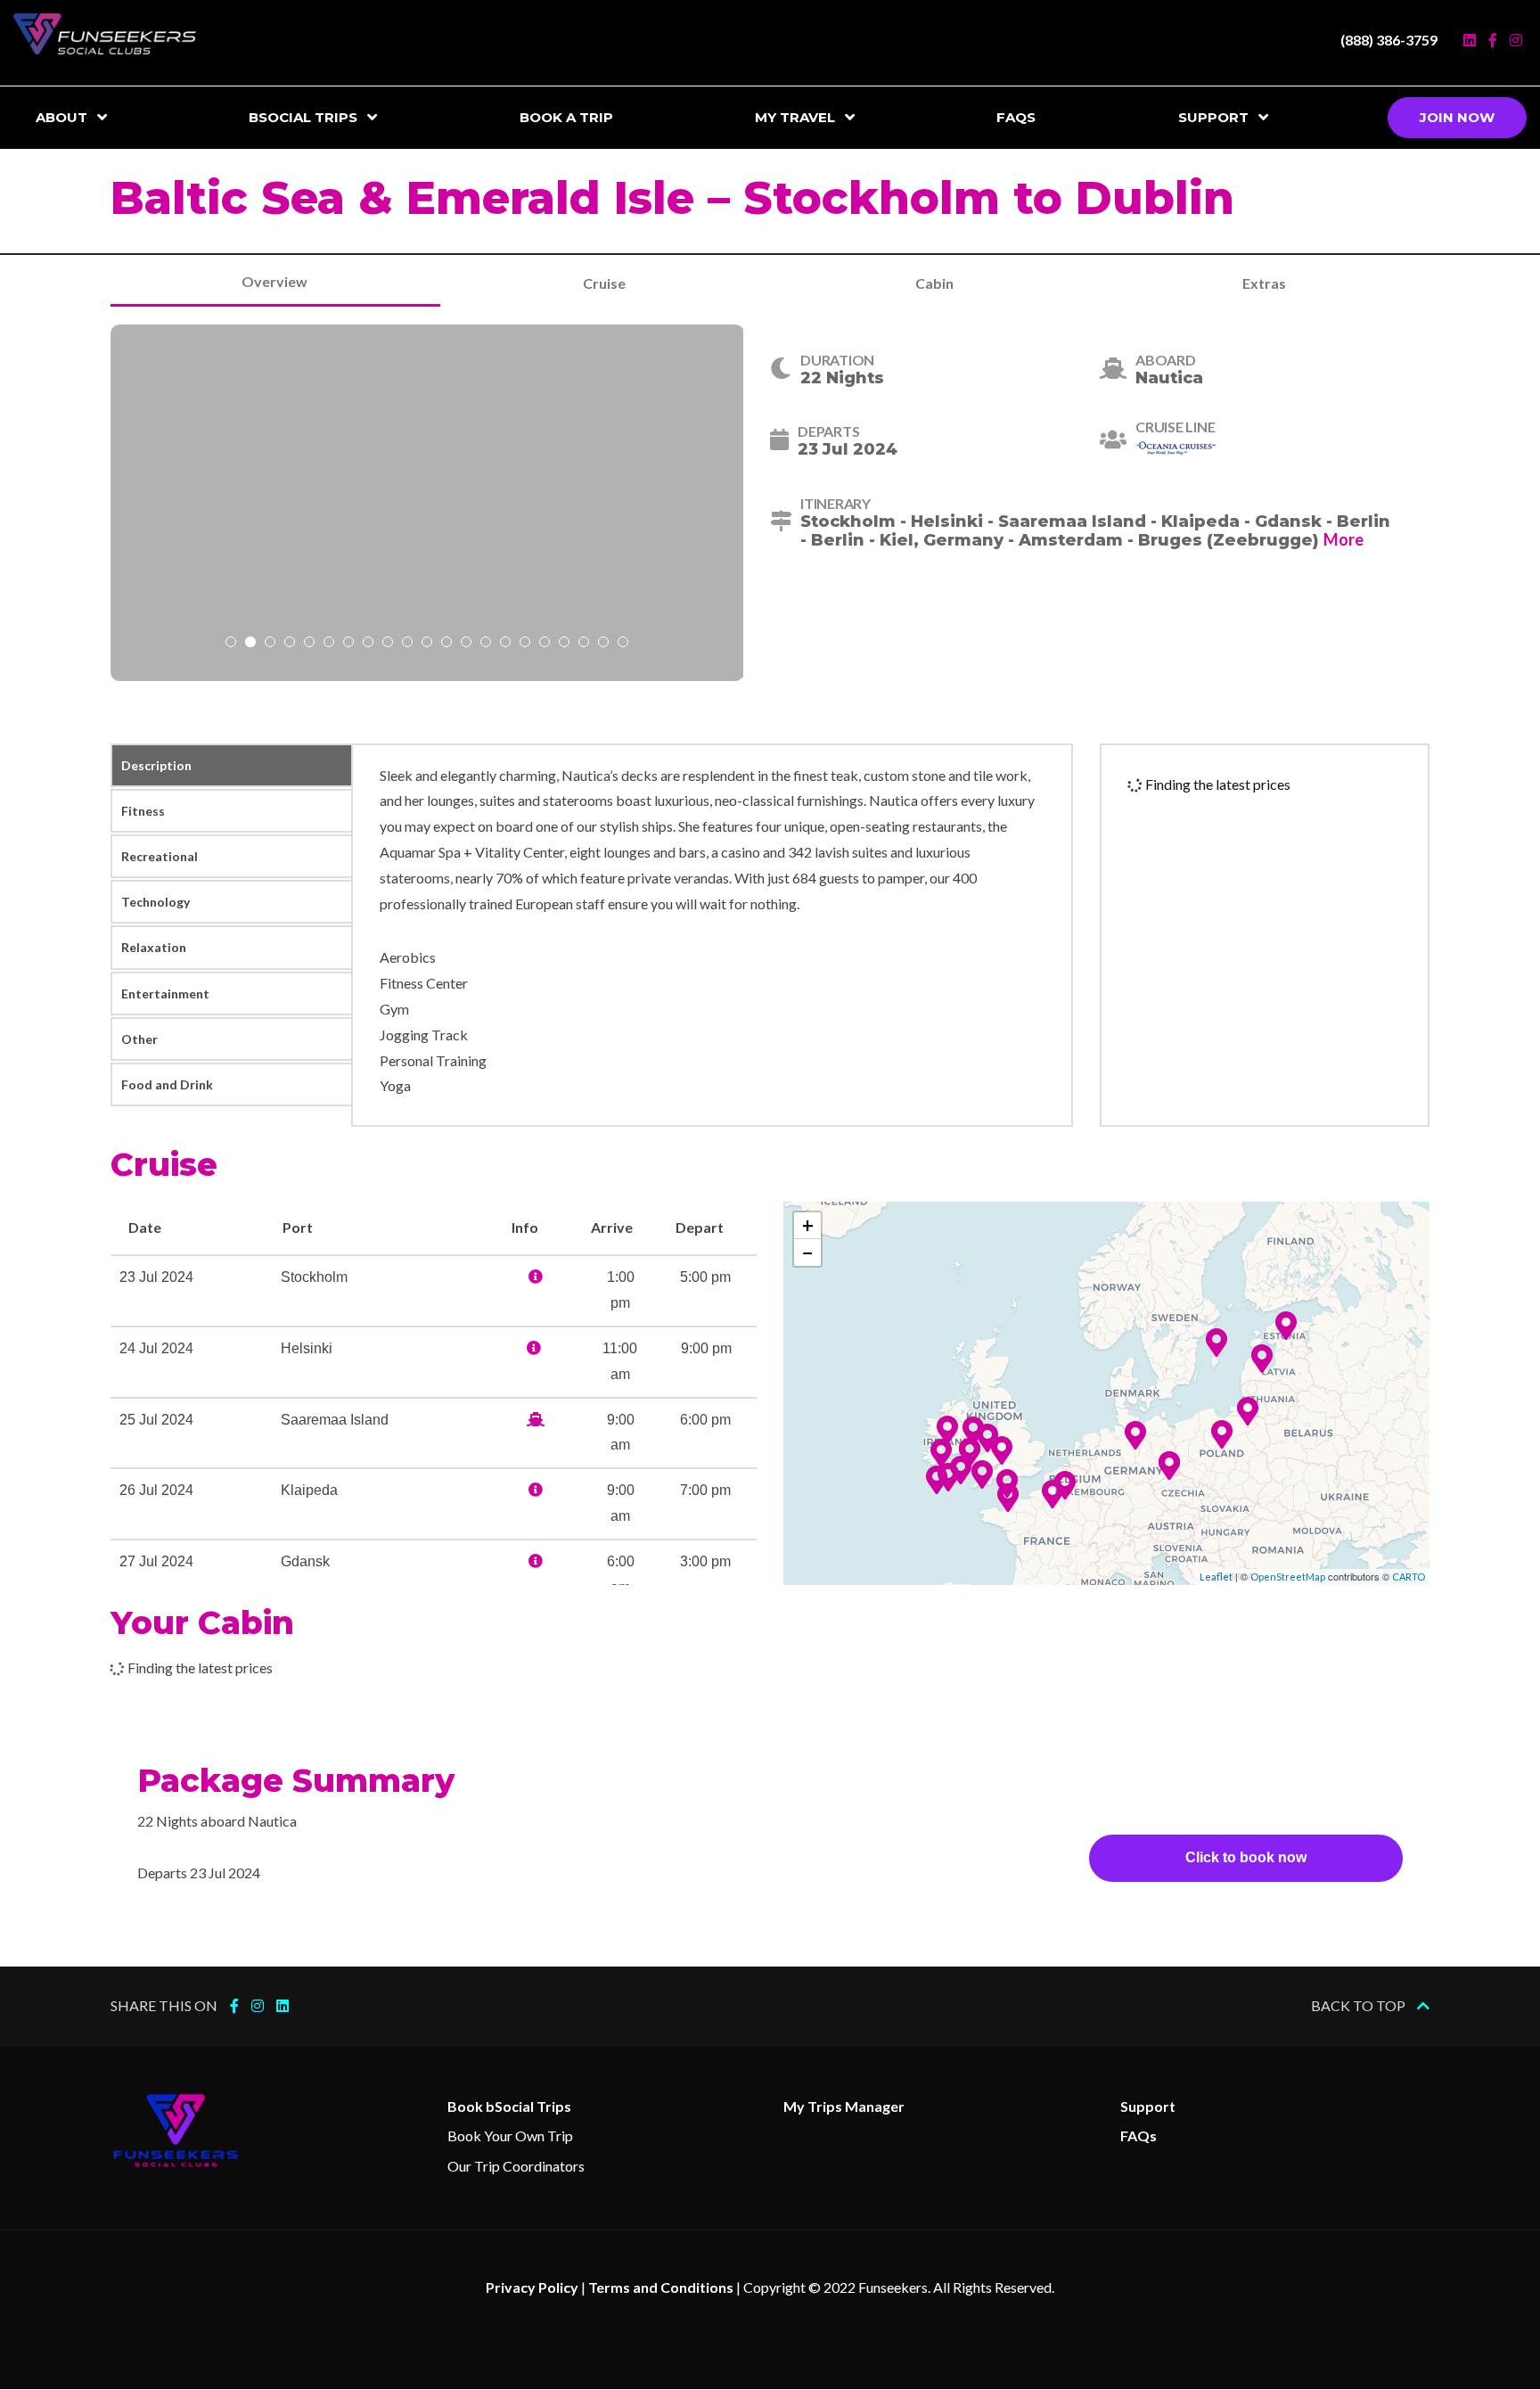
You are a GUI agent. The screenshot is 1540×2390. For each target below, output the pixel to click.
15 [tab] (505, 644)
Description (156, 765)
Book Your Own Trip (510, 2135)
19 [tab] (584, 644)
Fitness (143, 811)
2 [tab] (250, 644)
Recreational (160, 856)
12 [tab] (446, 644)
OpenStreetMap (1288, 1577)
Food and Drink (167, 1084)
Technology (156, 902)
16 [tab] (525, 644)
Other (139, 1039)
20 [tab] (603, 644)
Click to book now (1246, 1857)
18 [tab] (564, 644)
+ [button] (808, 1225)
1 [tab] (231, 644)
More (1343, 539)
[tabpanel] (427, 503)
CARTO (1409, 1577)
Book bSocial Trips (509, 2106)
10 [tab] (407, 644)
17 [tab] (545, 644)
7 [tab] (348, 644)
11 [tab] (427, 644)
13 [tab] (466, 644)
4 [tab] (290, 644)
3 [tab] (270, 644)
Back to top (1360, 2005)
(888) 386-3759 (1389, 40)
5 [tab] (309, 644)
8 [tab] (368, 644)
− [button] (808, 1252)
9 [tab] (388, 644)
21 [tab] (623, 644)
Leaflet (1216, 1577)
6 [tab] (329, 644)
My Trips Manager (844, 2106)
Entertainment (165, 994)
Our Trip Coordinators (516, 2166)
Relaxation (154, 947)
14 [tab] (486, 644)
